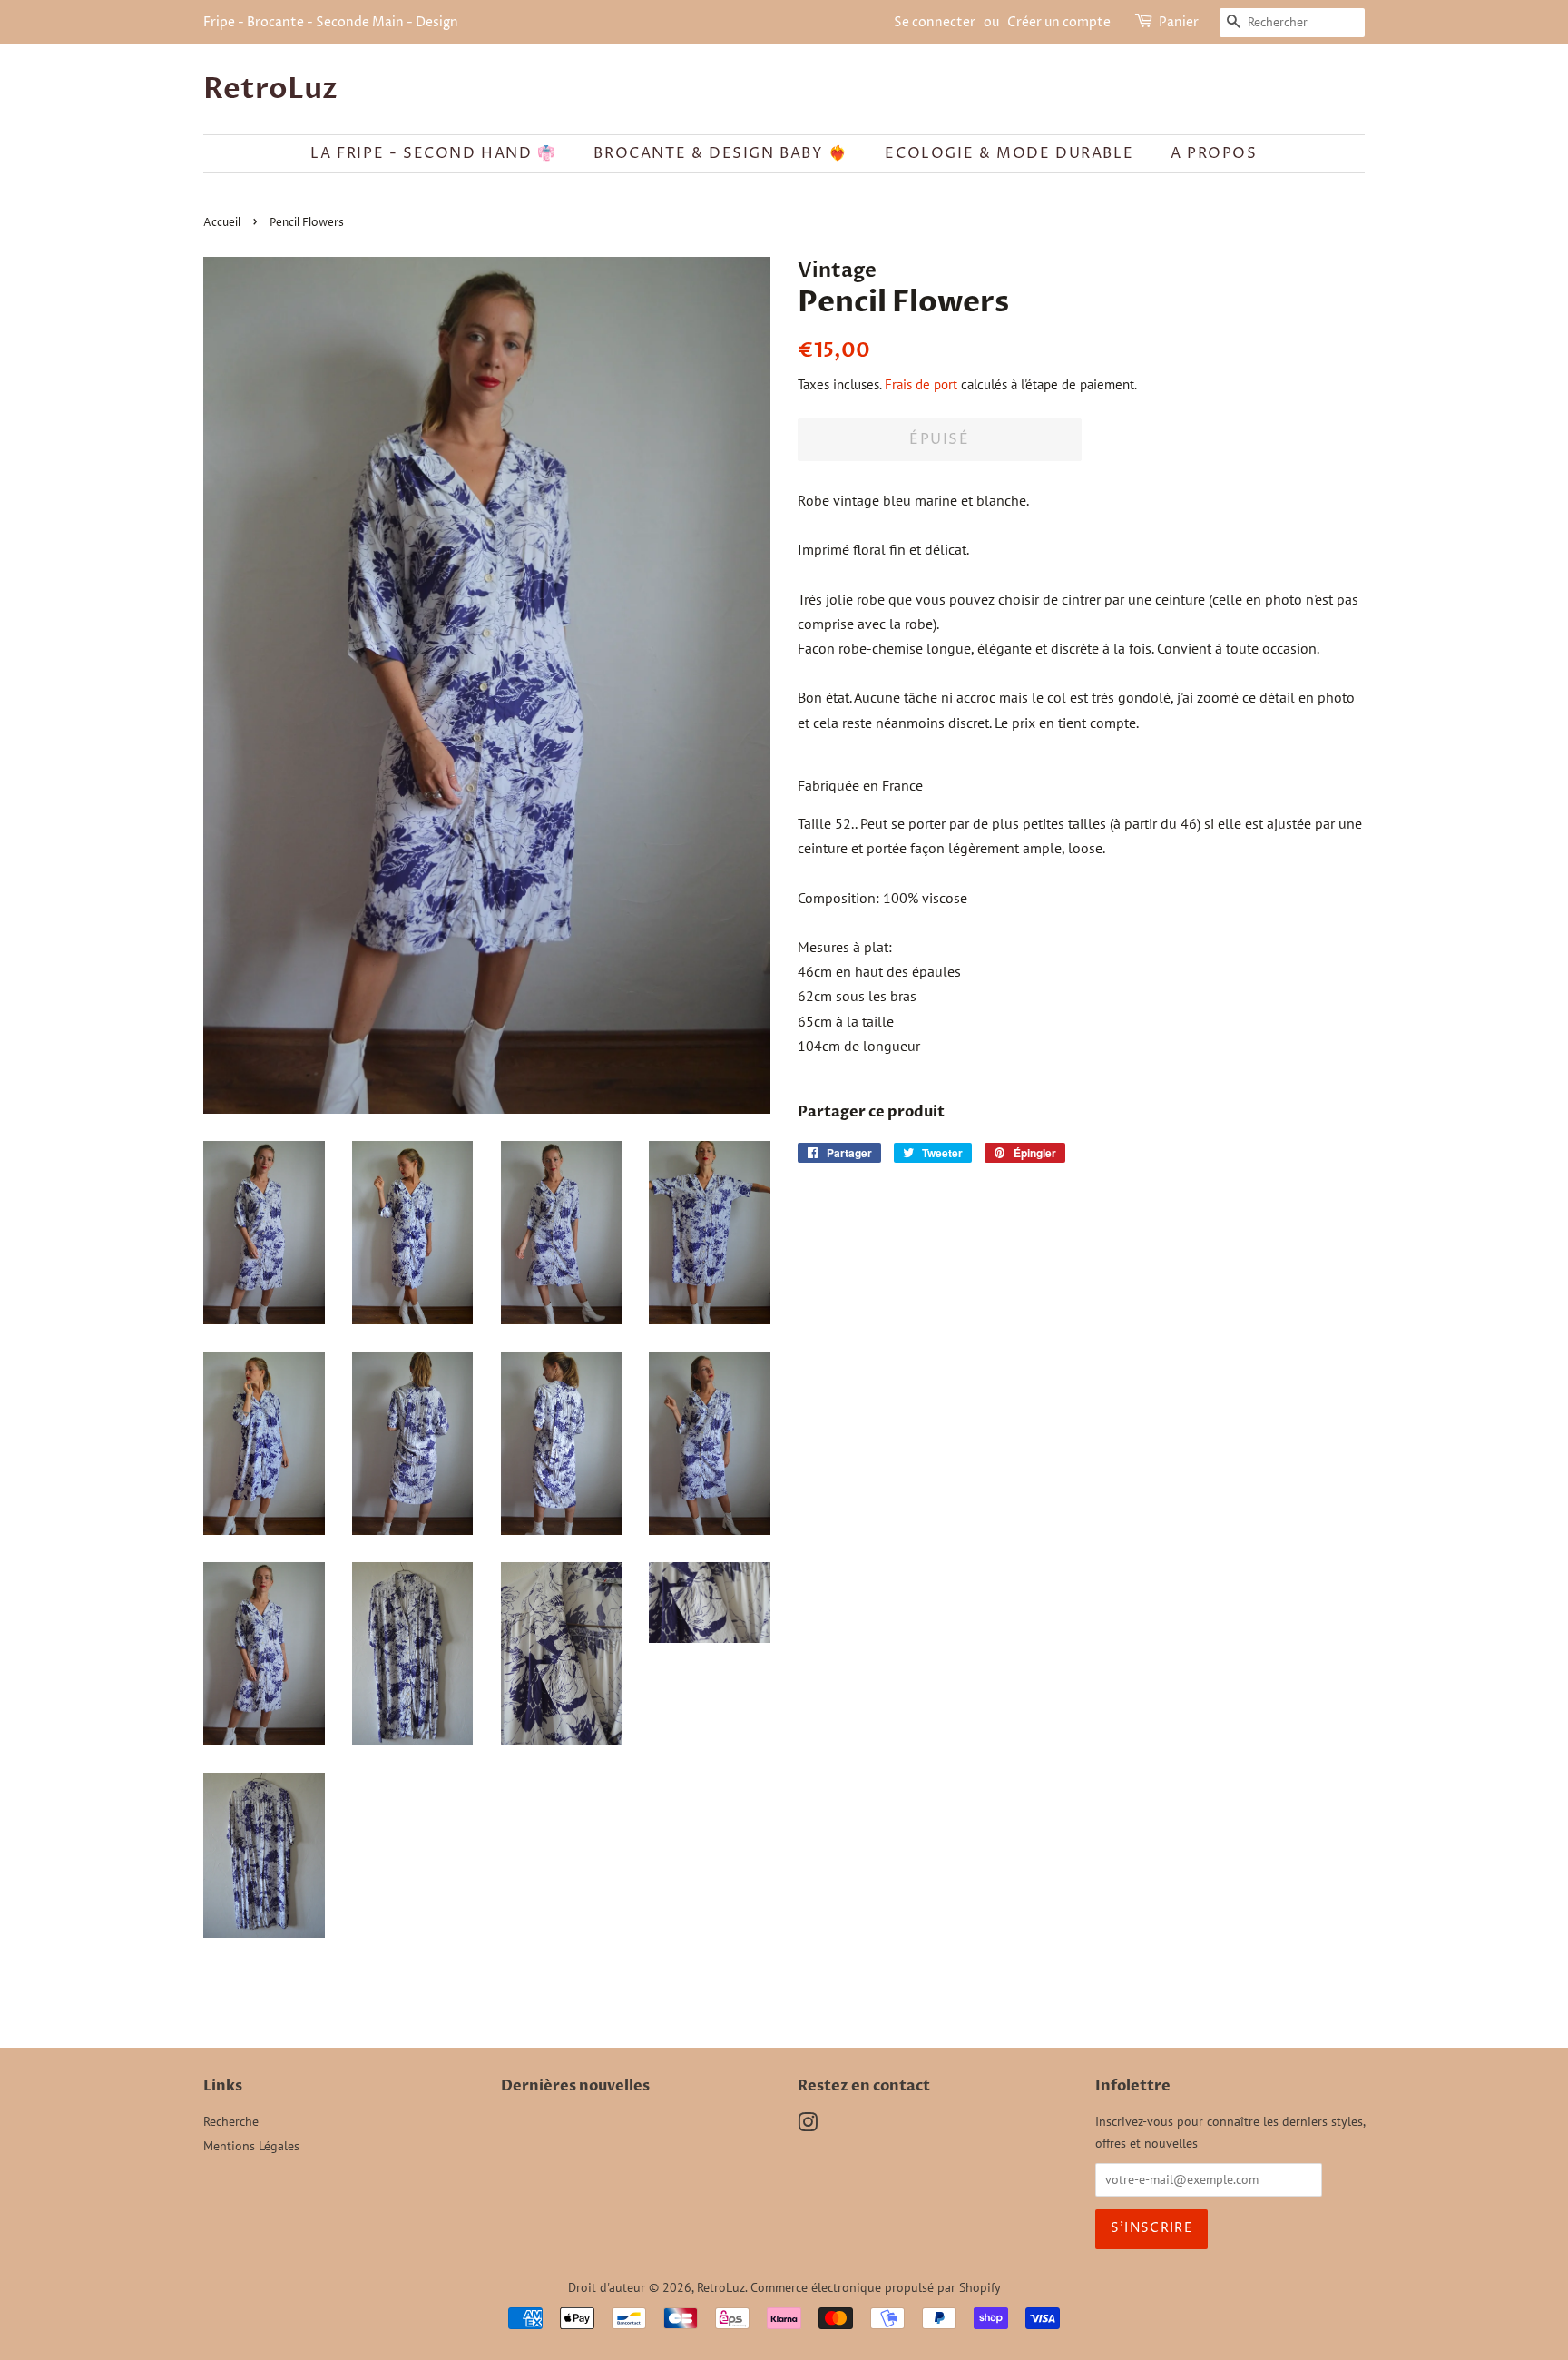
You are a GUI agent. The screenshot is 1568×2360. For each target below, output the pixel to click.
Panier (1179, 22)
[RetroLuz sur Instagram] (808, 2126)
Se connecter (935, 22)
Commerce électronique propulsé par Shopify (876, 2287)
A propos (1214, 153)
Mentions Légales (251, 2146)
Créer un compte (1059, 22)
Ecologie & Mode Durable (1009, 153)
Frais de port (921, 384)
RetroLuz (270, 89)
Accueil (222, 223)
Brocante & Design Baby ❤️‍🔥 (720, 153)
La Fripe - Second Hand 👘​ (433, 153)
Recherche (231, 2121)
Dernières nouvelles (575, 2086)
